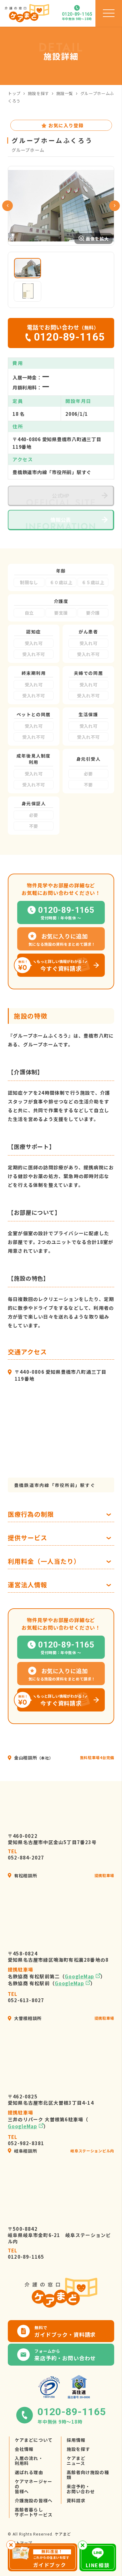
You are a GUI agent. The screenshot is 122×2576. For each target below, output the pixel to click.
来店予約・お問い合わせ (81, 2489)
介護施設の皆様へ (34, 2500)
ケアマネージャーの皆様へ (33, 2486)
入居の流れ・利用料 (29, 2461)
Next (114, 206)
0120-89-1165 (26, 2254)
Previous (8, 206)
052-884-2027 (26, 1854)
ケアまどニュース (76, 2461)
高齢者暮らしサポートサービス (34, 2512)
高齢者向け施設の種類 (88, 2475)
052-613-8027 (26, 1997)
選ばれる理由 (29, 2472)
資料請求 (76, 2500)
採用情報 (76, 2440)
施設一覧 (65, 93)
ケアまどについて (34, 2440)
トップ (14, 93)
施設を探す (38, 93)
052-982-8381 (26, 2140)
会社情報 (24, 2449)
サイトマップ (20, 2543)
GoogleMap (79, 1976)
